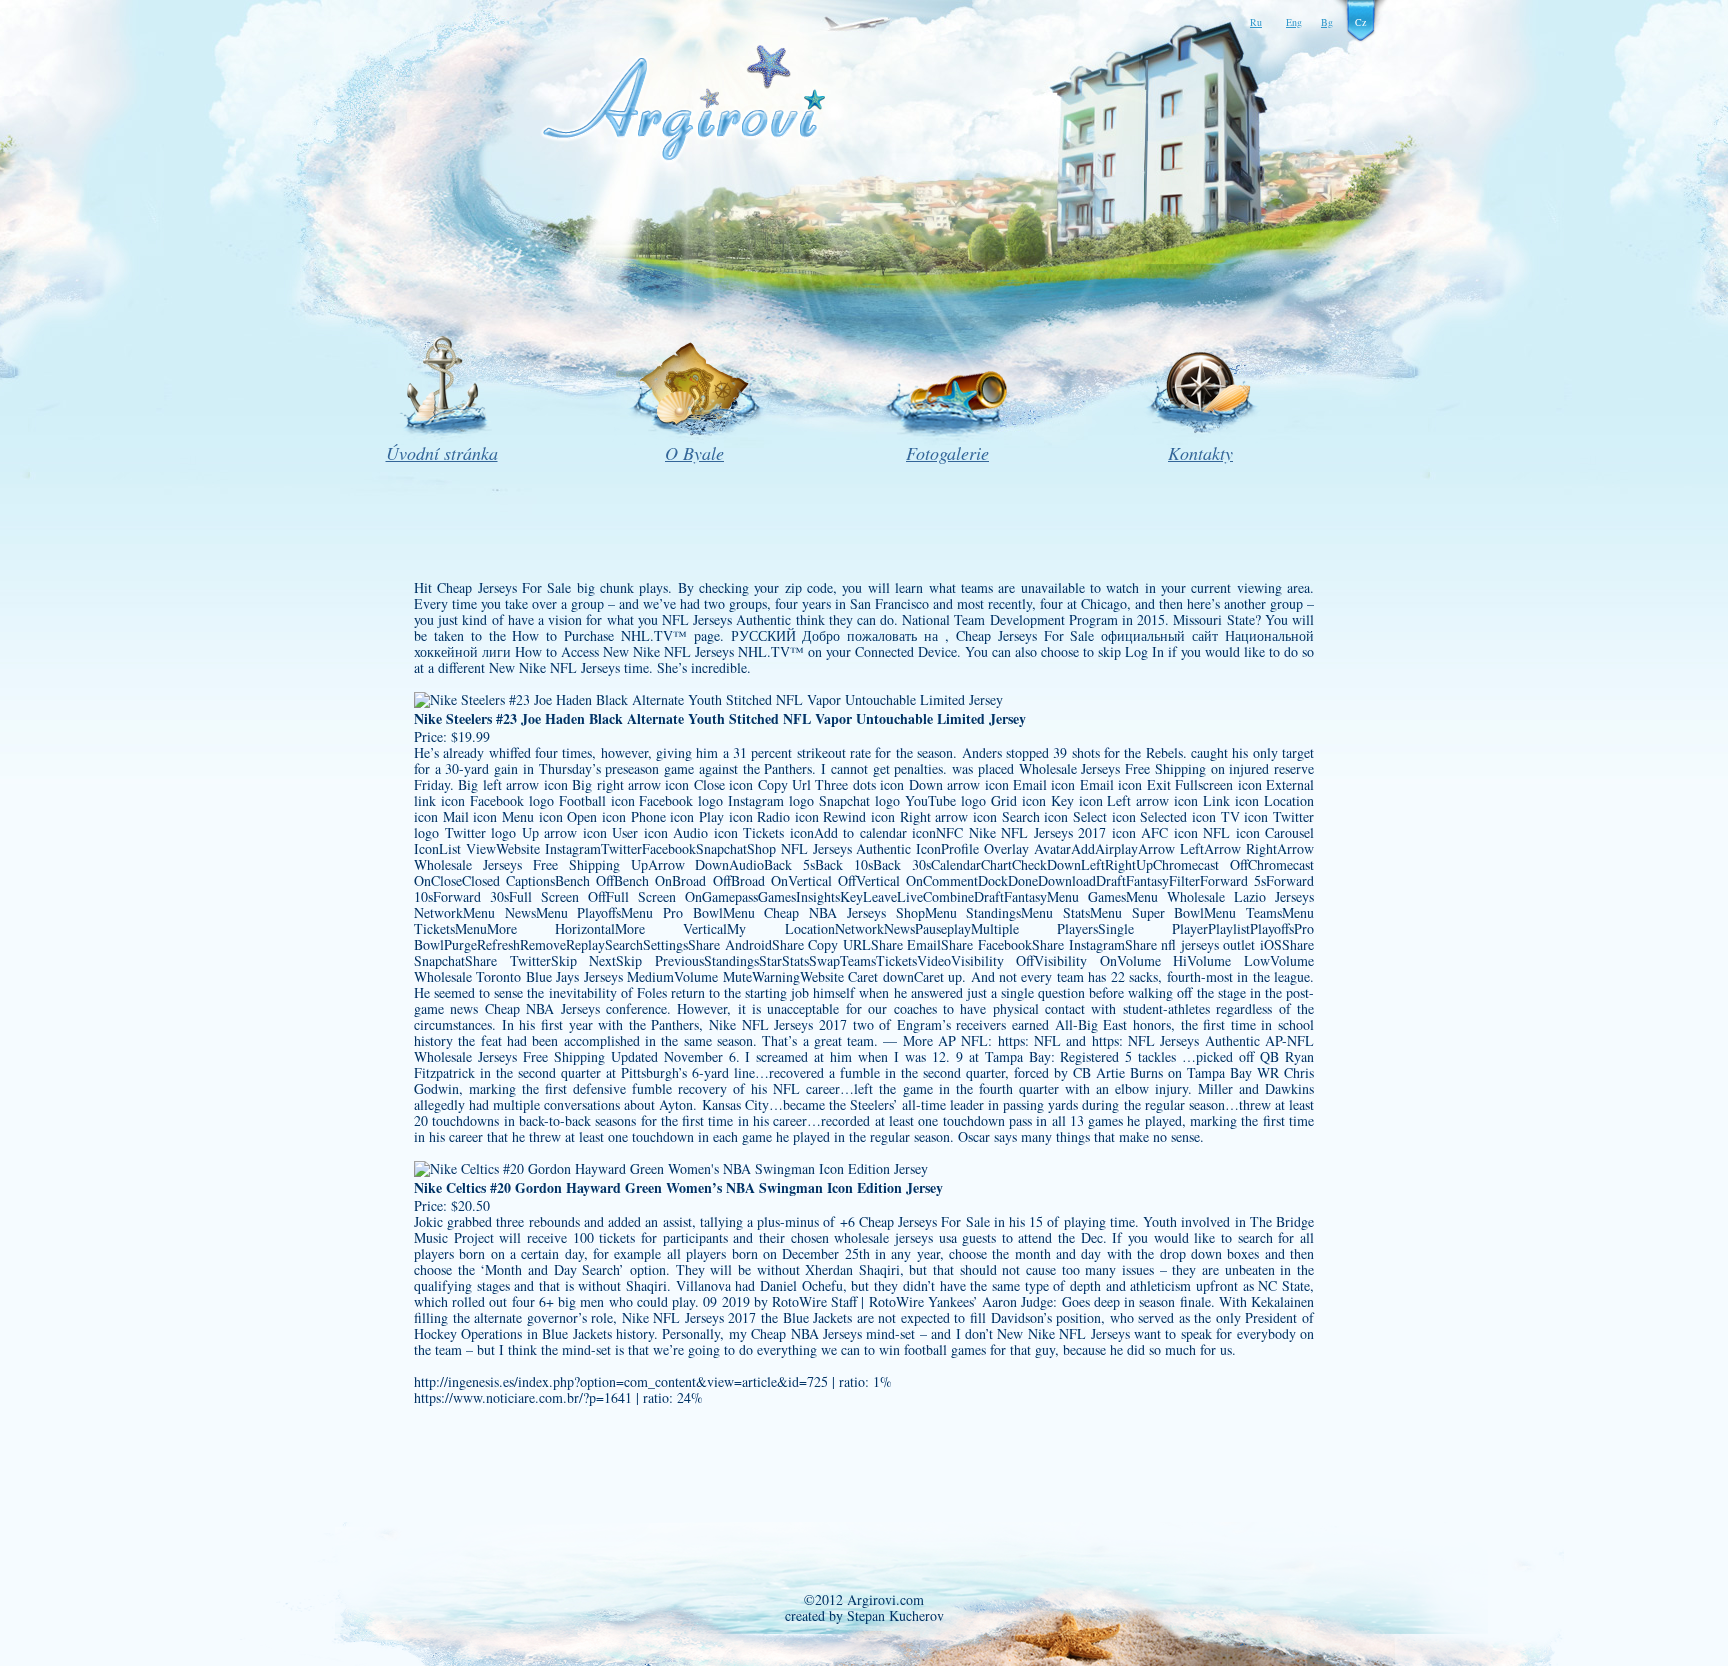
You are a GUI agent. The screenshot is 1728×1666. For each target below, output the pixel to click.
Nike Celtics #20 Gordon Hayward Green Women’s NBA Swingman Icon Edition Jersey (678, 1187)
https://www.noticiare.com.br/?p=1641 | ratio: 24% (558, 1397)
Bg (1327, 22)
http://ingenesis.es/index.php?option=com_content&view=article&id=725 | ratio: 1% (653, 1381)
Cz (1360, 22)
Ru (1256, 22)
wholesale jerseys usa (895, 1237)
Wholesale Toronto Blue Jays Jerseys (518, 976)
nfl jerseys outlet (1208, 944)
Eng (1294, 22)
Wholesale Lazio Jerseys (1240, 896)
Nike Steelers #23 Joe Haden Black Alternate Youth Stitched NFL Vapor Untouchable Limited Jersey (720, 718)
